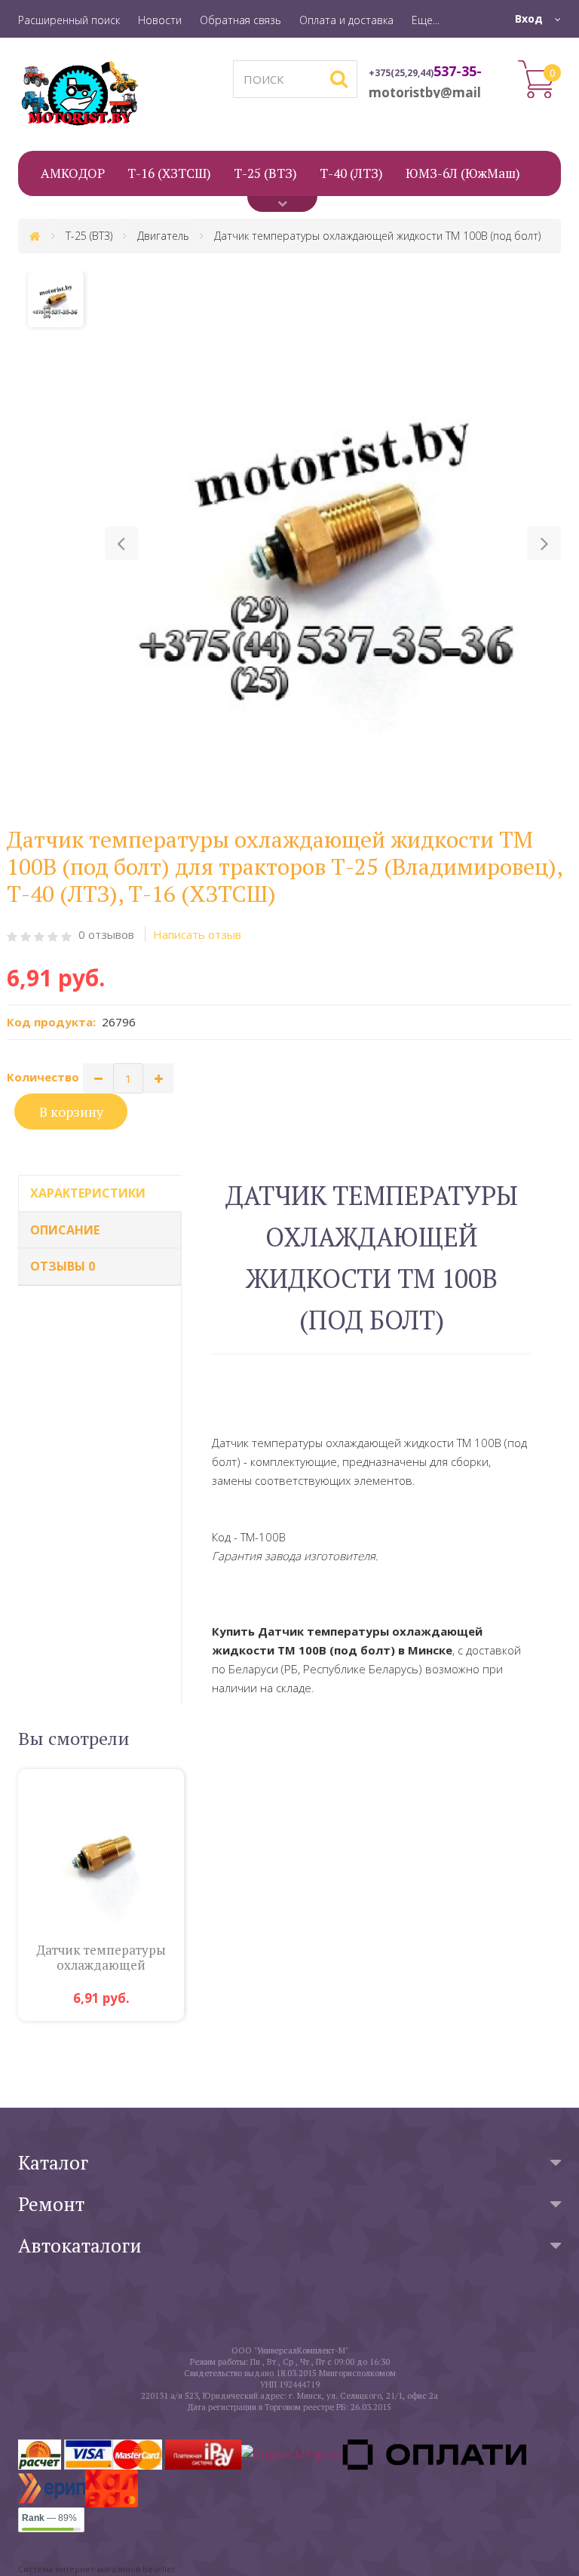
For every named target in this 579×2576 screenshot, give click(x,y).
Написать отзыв (197, 934)
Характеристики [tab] (88, 1193)
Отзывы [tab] (63, 1266)
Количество (43, 1077)
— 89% (49, 2518)
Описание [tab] (65, 1230)
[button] (122, 543)
